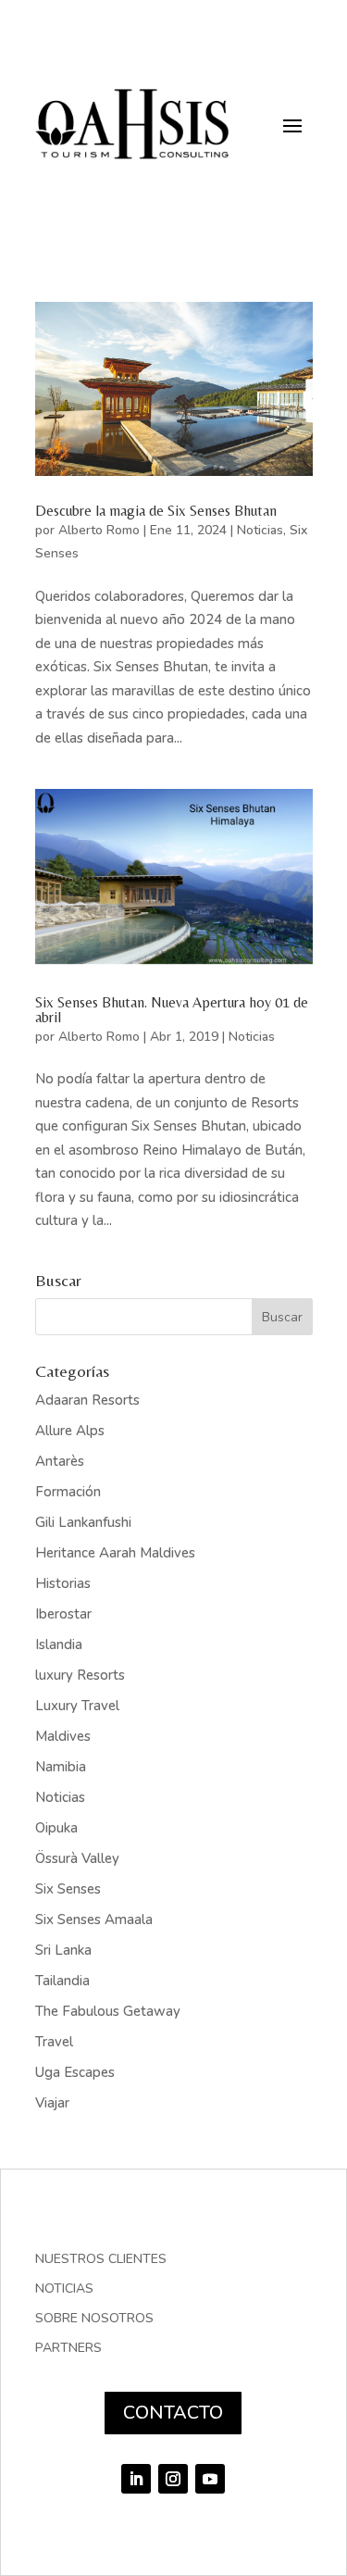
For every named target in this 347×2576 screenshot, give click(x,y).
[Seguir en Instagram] (173, 2479)
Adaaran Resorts (87, 1400)
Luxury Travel (77, 1706)
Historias (63, 1583)
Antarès (60, 1461)
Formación (68, 1492)
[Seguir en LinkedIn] (136, 2479)
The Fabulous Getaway (108, 2011)
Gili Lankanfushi (83, 1522)
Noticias (260, 530)
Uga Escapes (75, 2072)
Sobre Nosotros (94, 2320)
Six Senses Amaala (94, 1919)
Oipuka (56, 1828)
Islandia (59, 1644)
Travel (54, 2042)
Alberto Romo (99, 530)
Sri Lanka (63, 1950)
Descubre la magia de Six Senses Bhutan (156, 511)
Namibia (61, 1767)
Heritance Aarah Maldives (115, 1553)
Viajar (52, 2103)
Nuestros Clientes (101, 2260)
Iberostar (63, 1614)
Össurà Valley (77, 1858)
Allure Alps (70, 1431)
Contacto (173, 2413)
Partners (68, 2349)
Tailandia (62, 1981)
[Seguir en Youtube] (210, 2479)
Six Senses (68, 1889)
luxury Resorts (80, 1675)
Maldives (63, 1736)
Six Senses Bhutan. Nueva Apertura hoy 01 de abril (172, 1010)
